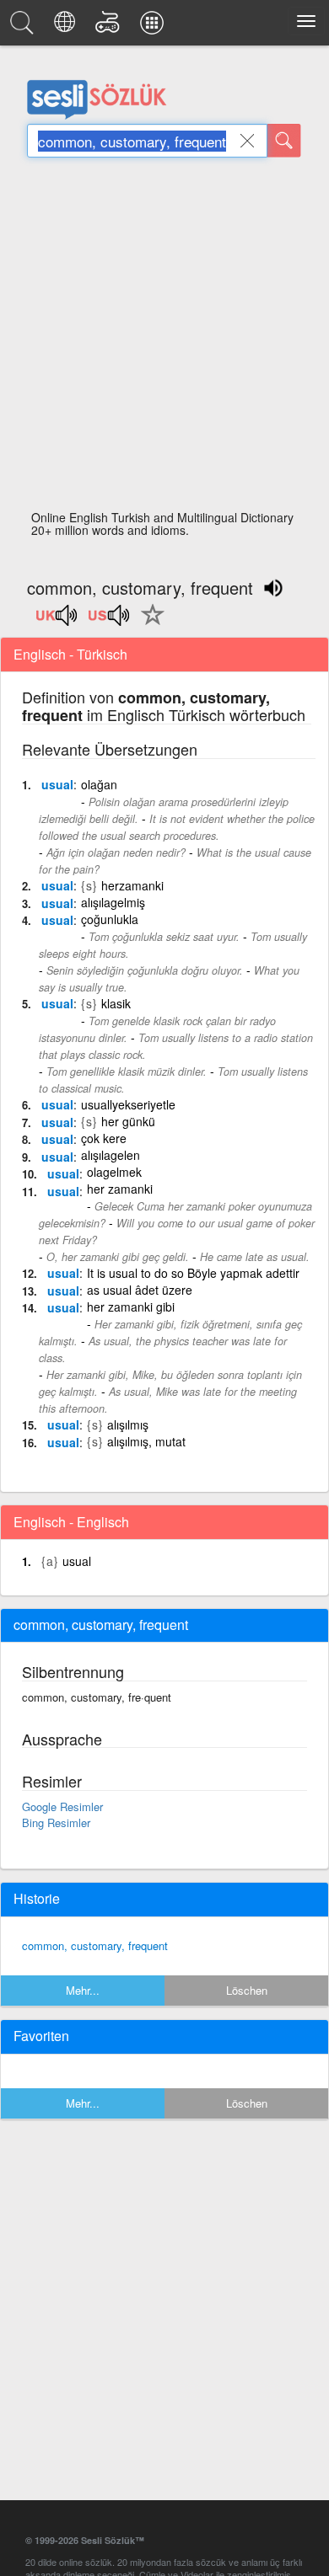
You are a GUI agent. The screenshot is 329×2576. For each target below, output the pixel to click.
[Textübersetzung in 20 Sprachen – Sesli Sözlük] (67, 27)
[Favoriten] (148, 624)
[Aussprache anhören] (57, 621)
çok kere (104, 1138)
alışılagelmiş (113, 902)
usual (57, 784)
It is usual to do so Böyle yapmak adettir (193, 1273)
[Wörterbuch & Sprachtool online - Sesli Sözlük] (24, 27)
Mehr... (83, 1990)
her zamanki (120, 1189)
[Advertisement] (164, 339)
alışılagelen (111, 1155)
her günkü (128, 1121)
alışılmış (128, 1424)
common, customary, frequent (95, 1945)
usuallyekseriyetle (128, 1104)
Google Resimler (62, 1806)
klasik (116, 1003)
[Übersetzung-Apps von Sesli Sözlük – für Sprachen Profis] (154, 27)
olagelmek (114, 1172)
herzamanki (132, 885)
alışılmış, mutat (146, 1441)
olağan (99, 784)
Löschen (247, 1990)
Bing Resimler (56, 1822)
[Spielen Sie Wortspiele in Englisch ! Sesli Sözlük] (110, 27)
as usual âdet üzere (140, 1290)
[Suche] (284, 141)
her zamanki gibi (131, 1307)
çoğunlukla (110, 919)
